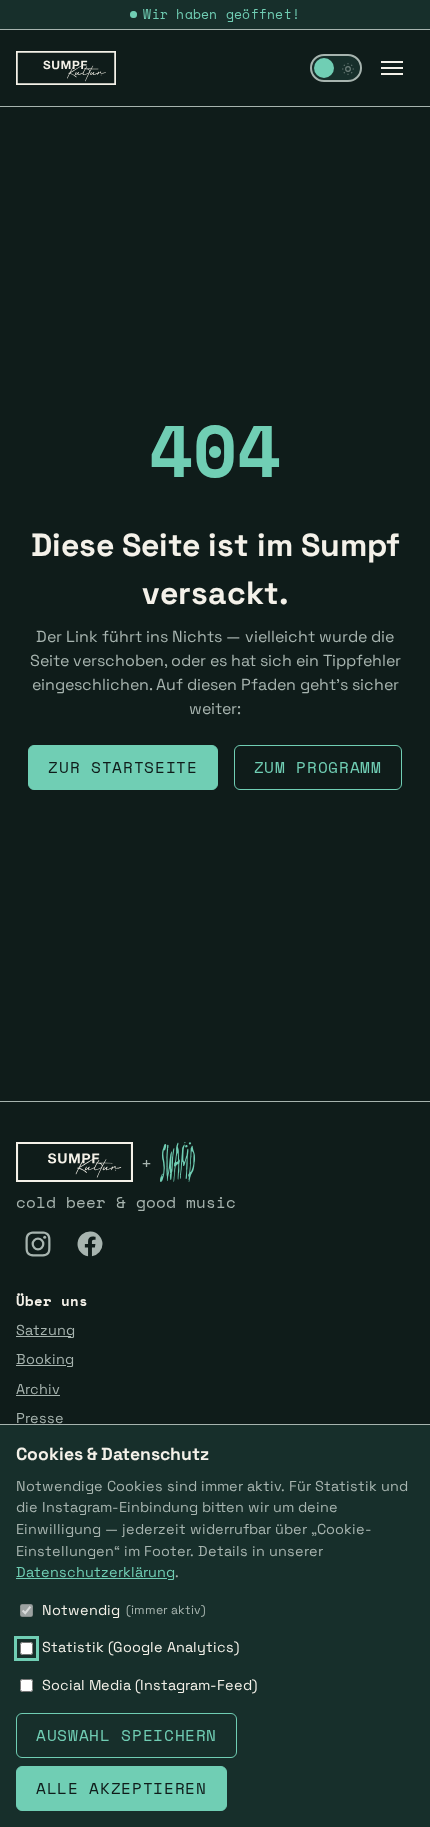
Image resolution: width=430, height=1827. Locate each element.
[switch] (336, 68)
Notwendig (124, 1610)
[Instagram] (38, 1244)
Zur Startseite (122, 767)
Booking (45, 1359)
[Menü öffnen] (392, 68)
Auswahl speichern (126, 1735)
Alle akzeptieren (121, 1788)
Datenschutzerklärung (95, 1572)
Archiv (38, 1389)
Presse (40, 1418)
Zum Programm (318, 767)
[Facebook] (90, 1244)
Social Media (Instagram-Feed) (149, 1685)
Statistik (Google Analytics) (140, 1647)
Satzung (45, 1330)
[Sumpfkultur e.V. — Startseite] (66, 68)
